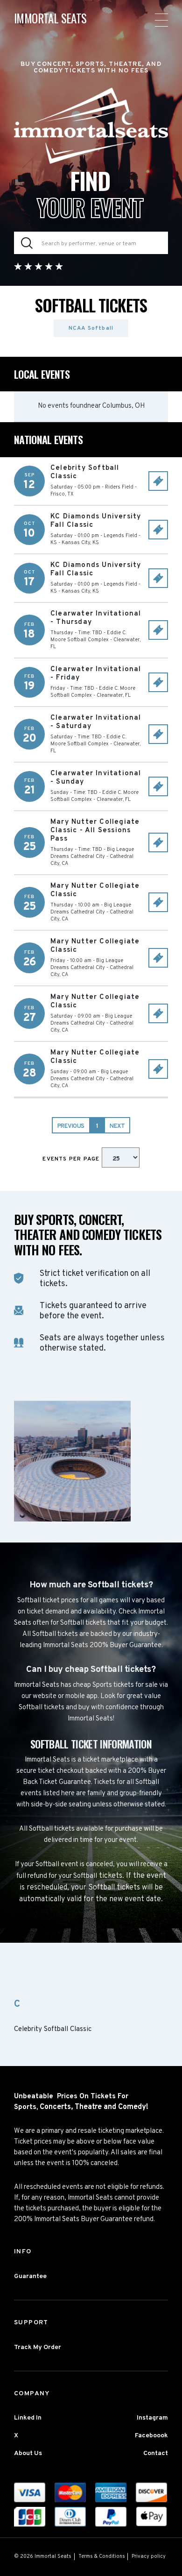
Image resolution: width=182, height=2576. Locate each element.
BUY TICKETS (158, 481)
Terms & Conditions (102, 2556)
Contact (156, 2453)
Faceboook (151, 2436)
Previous (71, 1126)
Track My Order (38, 2347)
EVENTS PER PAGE (72, 1159)
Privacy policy (149, 2556)
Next (117, 1126)
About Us (28, 2453)
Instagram (152, 2418)
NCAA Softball (91, 328)
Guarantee (30, 2276)
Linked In (28, 2418)
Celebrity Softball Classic (53, 2030)
